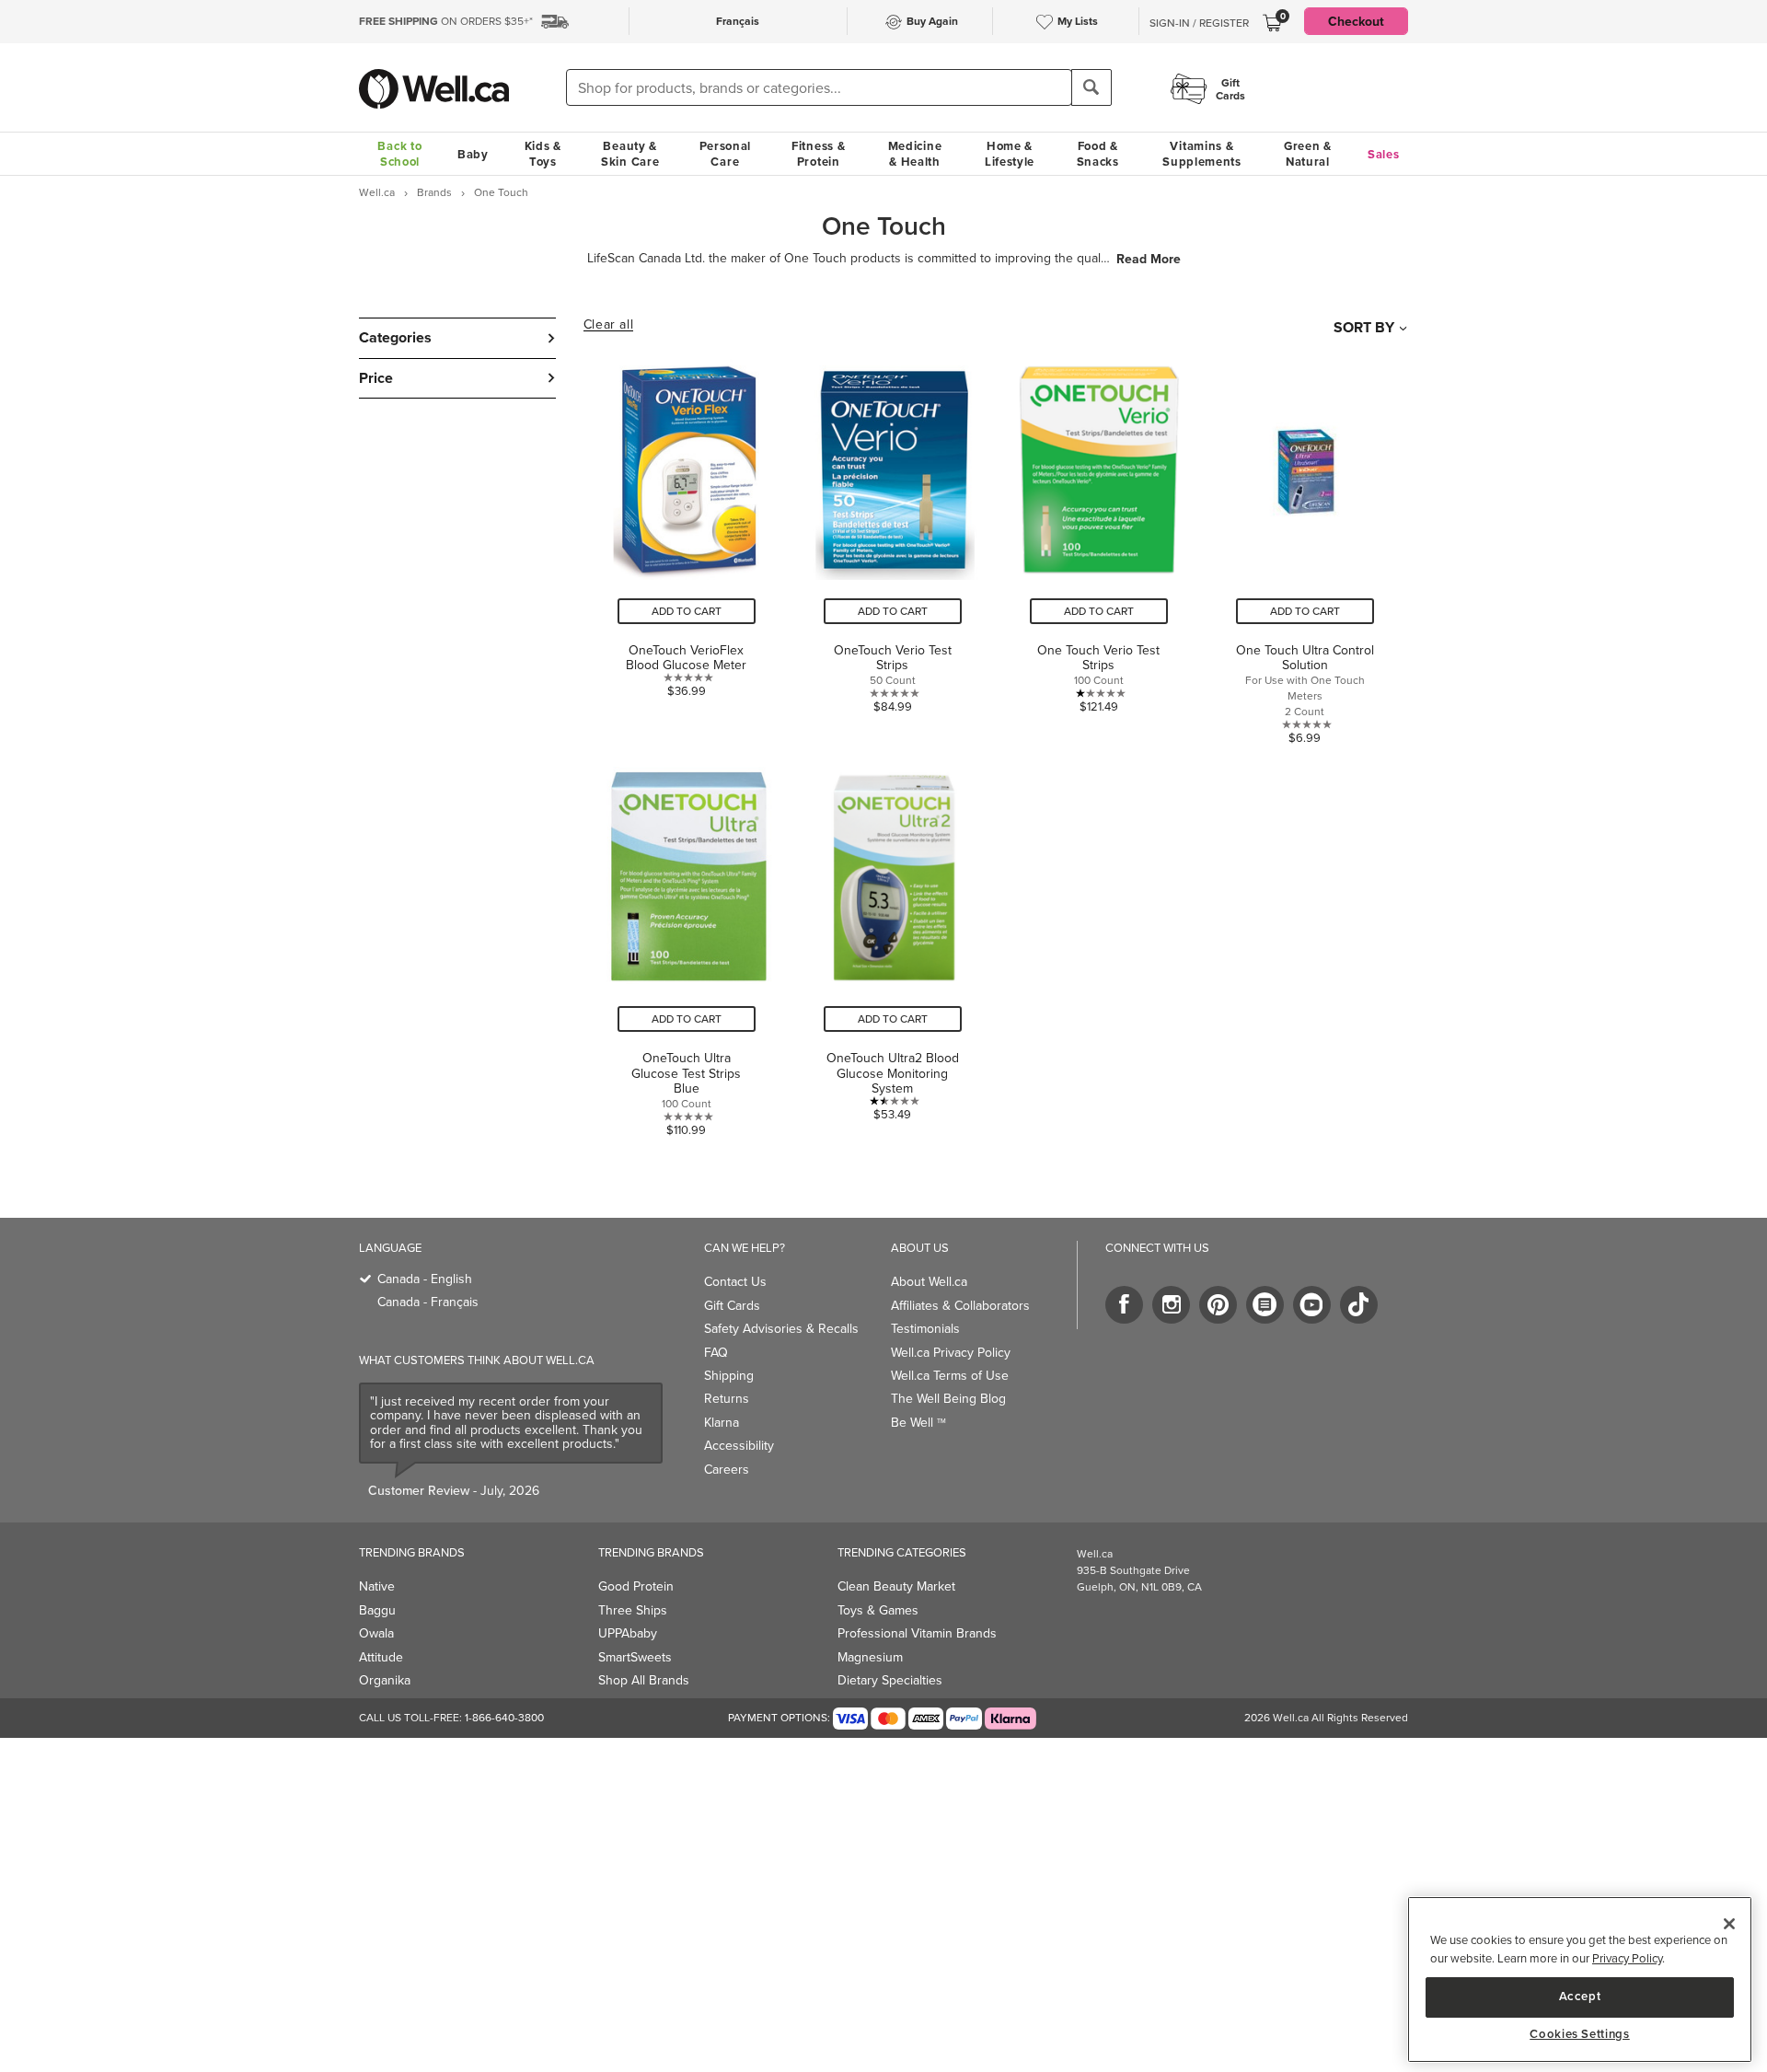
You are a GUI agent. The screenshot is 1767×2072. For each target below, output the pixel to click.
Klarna (722, 1422)
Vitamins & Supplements (1202, 154)
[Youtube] (1312, 1305)
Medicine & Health (915, 154)
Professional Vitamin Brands (917, 1633)
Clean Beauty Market (896, 1586)
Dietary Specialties (890, 1680)
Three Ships (633, 1610)
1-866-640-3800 (504, 1717)
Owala (376, 1633)
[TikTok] (1359, 1305)
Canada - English (425, 1279)
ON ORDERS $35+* (446, 21)
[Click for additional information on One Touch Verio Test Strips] (1099, 544)
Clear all (608, 325)
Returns (727, 1398)
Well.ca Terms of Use (950, 1375)
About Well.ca (929, 1281)
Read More (1149, 259)
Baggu (377, 1610)
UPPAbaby (628, 1633)
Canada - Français (428, 1302)
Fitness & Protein (818, 154)
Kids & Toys (543, 154)
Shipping (729, 1375)
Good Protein (636, 1586)
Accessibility (739, 1445)
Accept (1580, 1996)
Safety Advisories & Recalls (781, 1328)
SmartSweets (635, 1657)
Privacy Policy (1627, 1958)
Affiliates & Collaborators (960, 1305)
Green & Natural (1308, 154)
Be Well (918, 1422)
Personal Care (726, 154)
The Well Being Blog (948, 1398)
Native (377, 1586)
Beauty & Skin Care (630, 154)
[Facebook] (1124, 1305)
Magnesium (870, 1657)
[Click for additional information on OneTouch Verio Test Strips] (893, 544)
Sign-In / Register (1199, 23)
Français (738, 21)
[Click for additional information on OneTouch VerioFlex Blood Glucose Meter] (687, 544)
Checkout (1356, 21)
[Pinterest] (1218, 1305)
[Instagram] (1171, 1305)
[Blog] (1265, 1305)
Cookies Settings (1580, 2035)
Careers (727, 1469)
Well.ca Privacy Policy (951, 1352)
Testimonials (925, 1328)
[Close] (1729, 1924)
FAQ (716, 1352)
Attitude (381, 1657)
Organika (385, 1680)
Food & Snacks (1098, 154)
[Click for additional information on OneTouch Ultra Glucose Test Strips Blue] (687, 944)
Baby (473, 154)
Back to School (399, 154)
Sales (1384, 154)
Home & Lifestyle (1010, 154)
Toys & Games (878, 1610)
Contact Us (735, 1281)
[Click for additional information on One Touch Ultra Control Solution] (1305, 544)
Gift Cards (732, 1305)
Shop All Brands (644, 1680)
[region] (1580, 1979)
